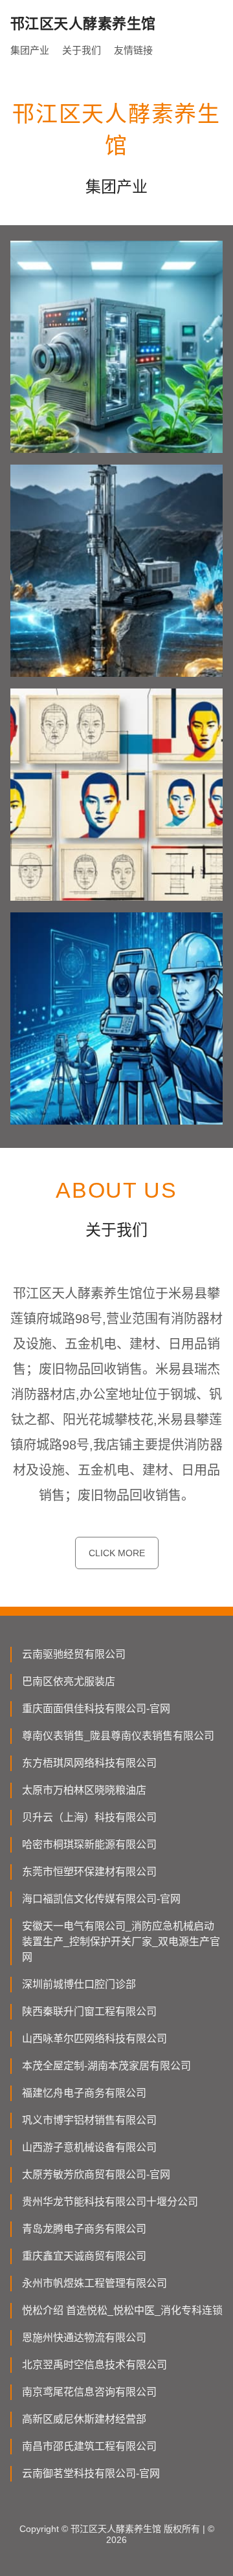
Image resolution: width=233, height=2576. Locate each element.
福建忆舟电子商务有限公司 (84, 2093)
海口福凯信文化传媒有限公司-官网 (101, 1899)
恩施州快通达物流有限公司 (84, 2338)
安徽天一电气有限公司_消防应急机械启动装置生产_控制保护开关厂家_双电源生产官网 (121, 1942)
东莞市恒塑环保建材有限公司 (89, 1872)
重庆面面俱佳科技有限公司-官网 (96, 1709)
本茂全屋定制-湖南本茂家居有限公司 (106, 2066)
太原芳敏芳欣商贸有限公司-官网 (96, 2174)
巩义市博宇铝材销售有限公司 (89, 2120)
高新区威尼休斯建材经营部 (84, 2419)
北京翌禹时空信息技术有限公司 (94, 2365)
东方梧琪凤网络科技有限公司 (89, 1763)
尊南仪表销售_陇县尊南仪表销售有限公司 (118, 1736)
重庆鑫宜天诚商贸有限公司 (84, 2256)
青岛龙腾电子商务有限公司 (84, 2229)
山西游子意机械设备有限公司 (89, 2147)
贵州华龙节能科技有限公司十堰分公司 (110, 2202)
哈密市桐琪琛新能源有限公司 (89, 1844)
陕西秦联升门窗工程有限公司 (89, 2011)
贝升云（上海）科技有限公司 (89, 1817)
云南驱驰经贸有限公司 (74, 1654)
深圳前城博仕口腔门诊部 (79, 1984)
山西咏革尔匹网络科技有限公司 (94, 2039)
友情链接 (133, 50)
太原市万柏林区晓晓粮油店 (84, 1790)
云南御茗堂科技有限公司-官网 (91, 2473)
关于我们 (82, 50)
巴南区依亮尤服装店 (69, 1681)
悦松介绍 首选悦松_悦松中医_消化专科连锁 (122, 2310)
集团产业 (30, 50)
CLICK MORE (117, 1553)
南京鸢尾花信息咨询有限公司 (89, 2392)
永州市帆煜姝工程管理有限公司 (94, 2283)
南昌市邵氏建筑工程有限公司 (89, 2446)
